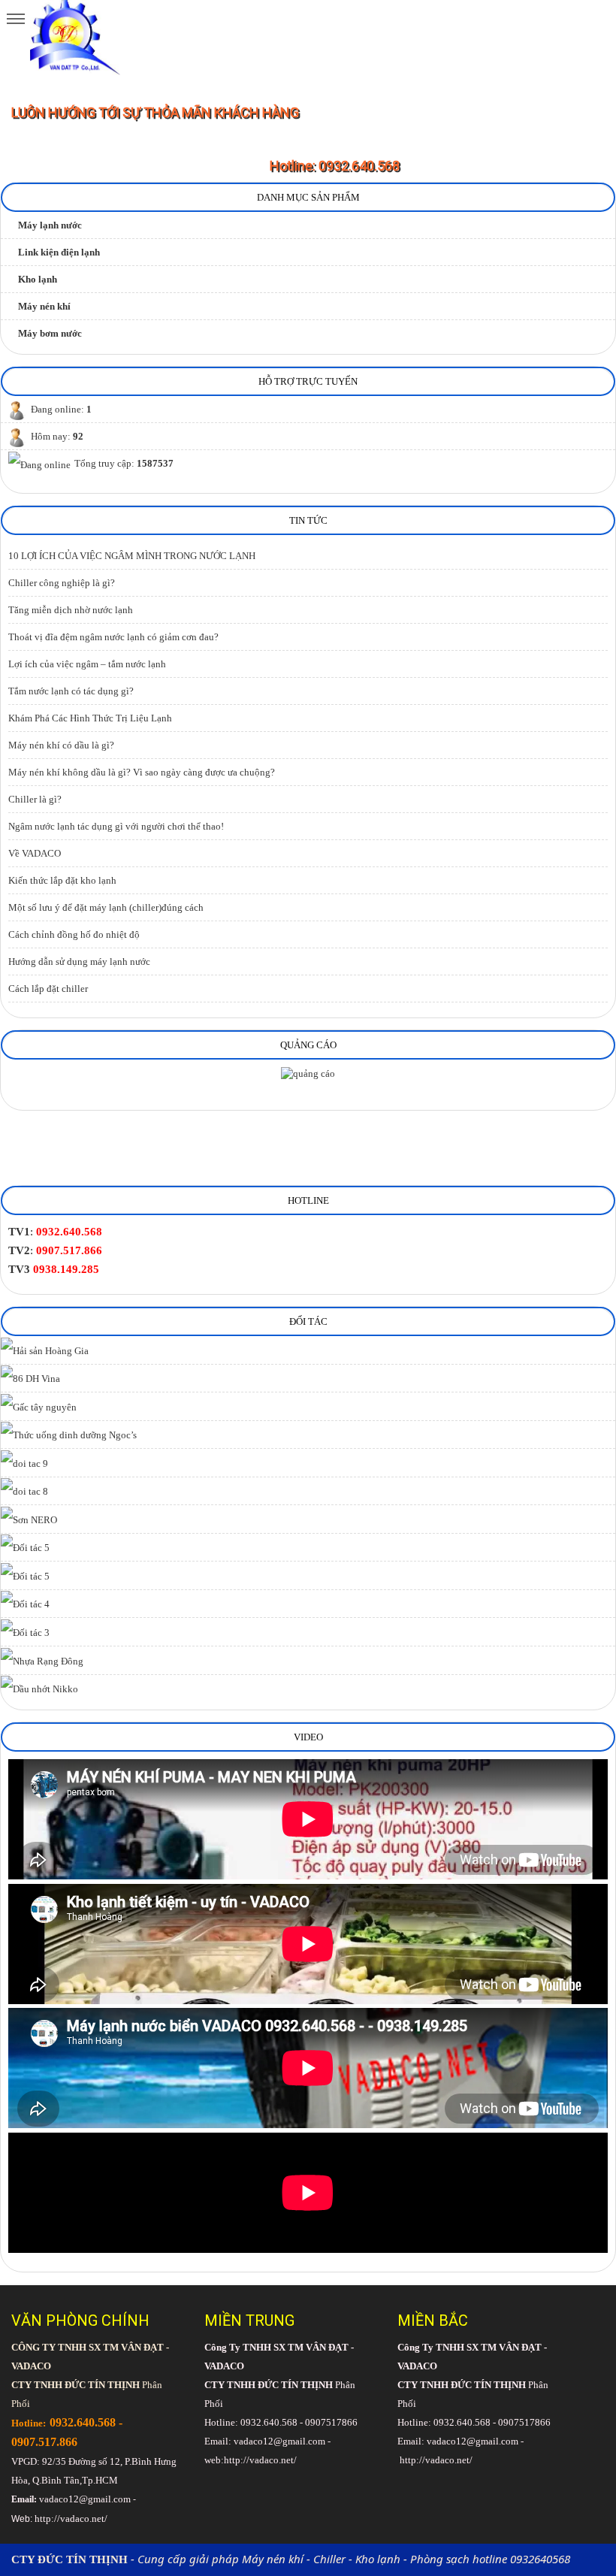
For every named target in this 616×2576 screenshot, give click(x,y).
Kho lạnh (38, 279)
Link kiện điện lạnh (59, 252)
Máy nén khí (44, 306)
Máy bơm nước (50, 333)
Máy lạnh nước (50, 225)
